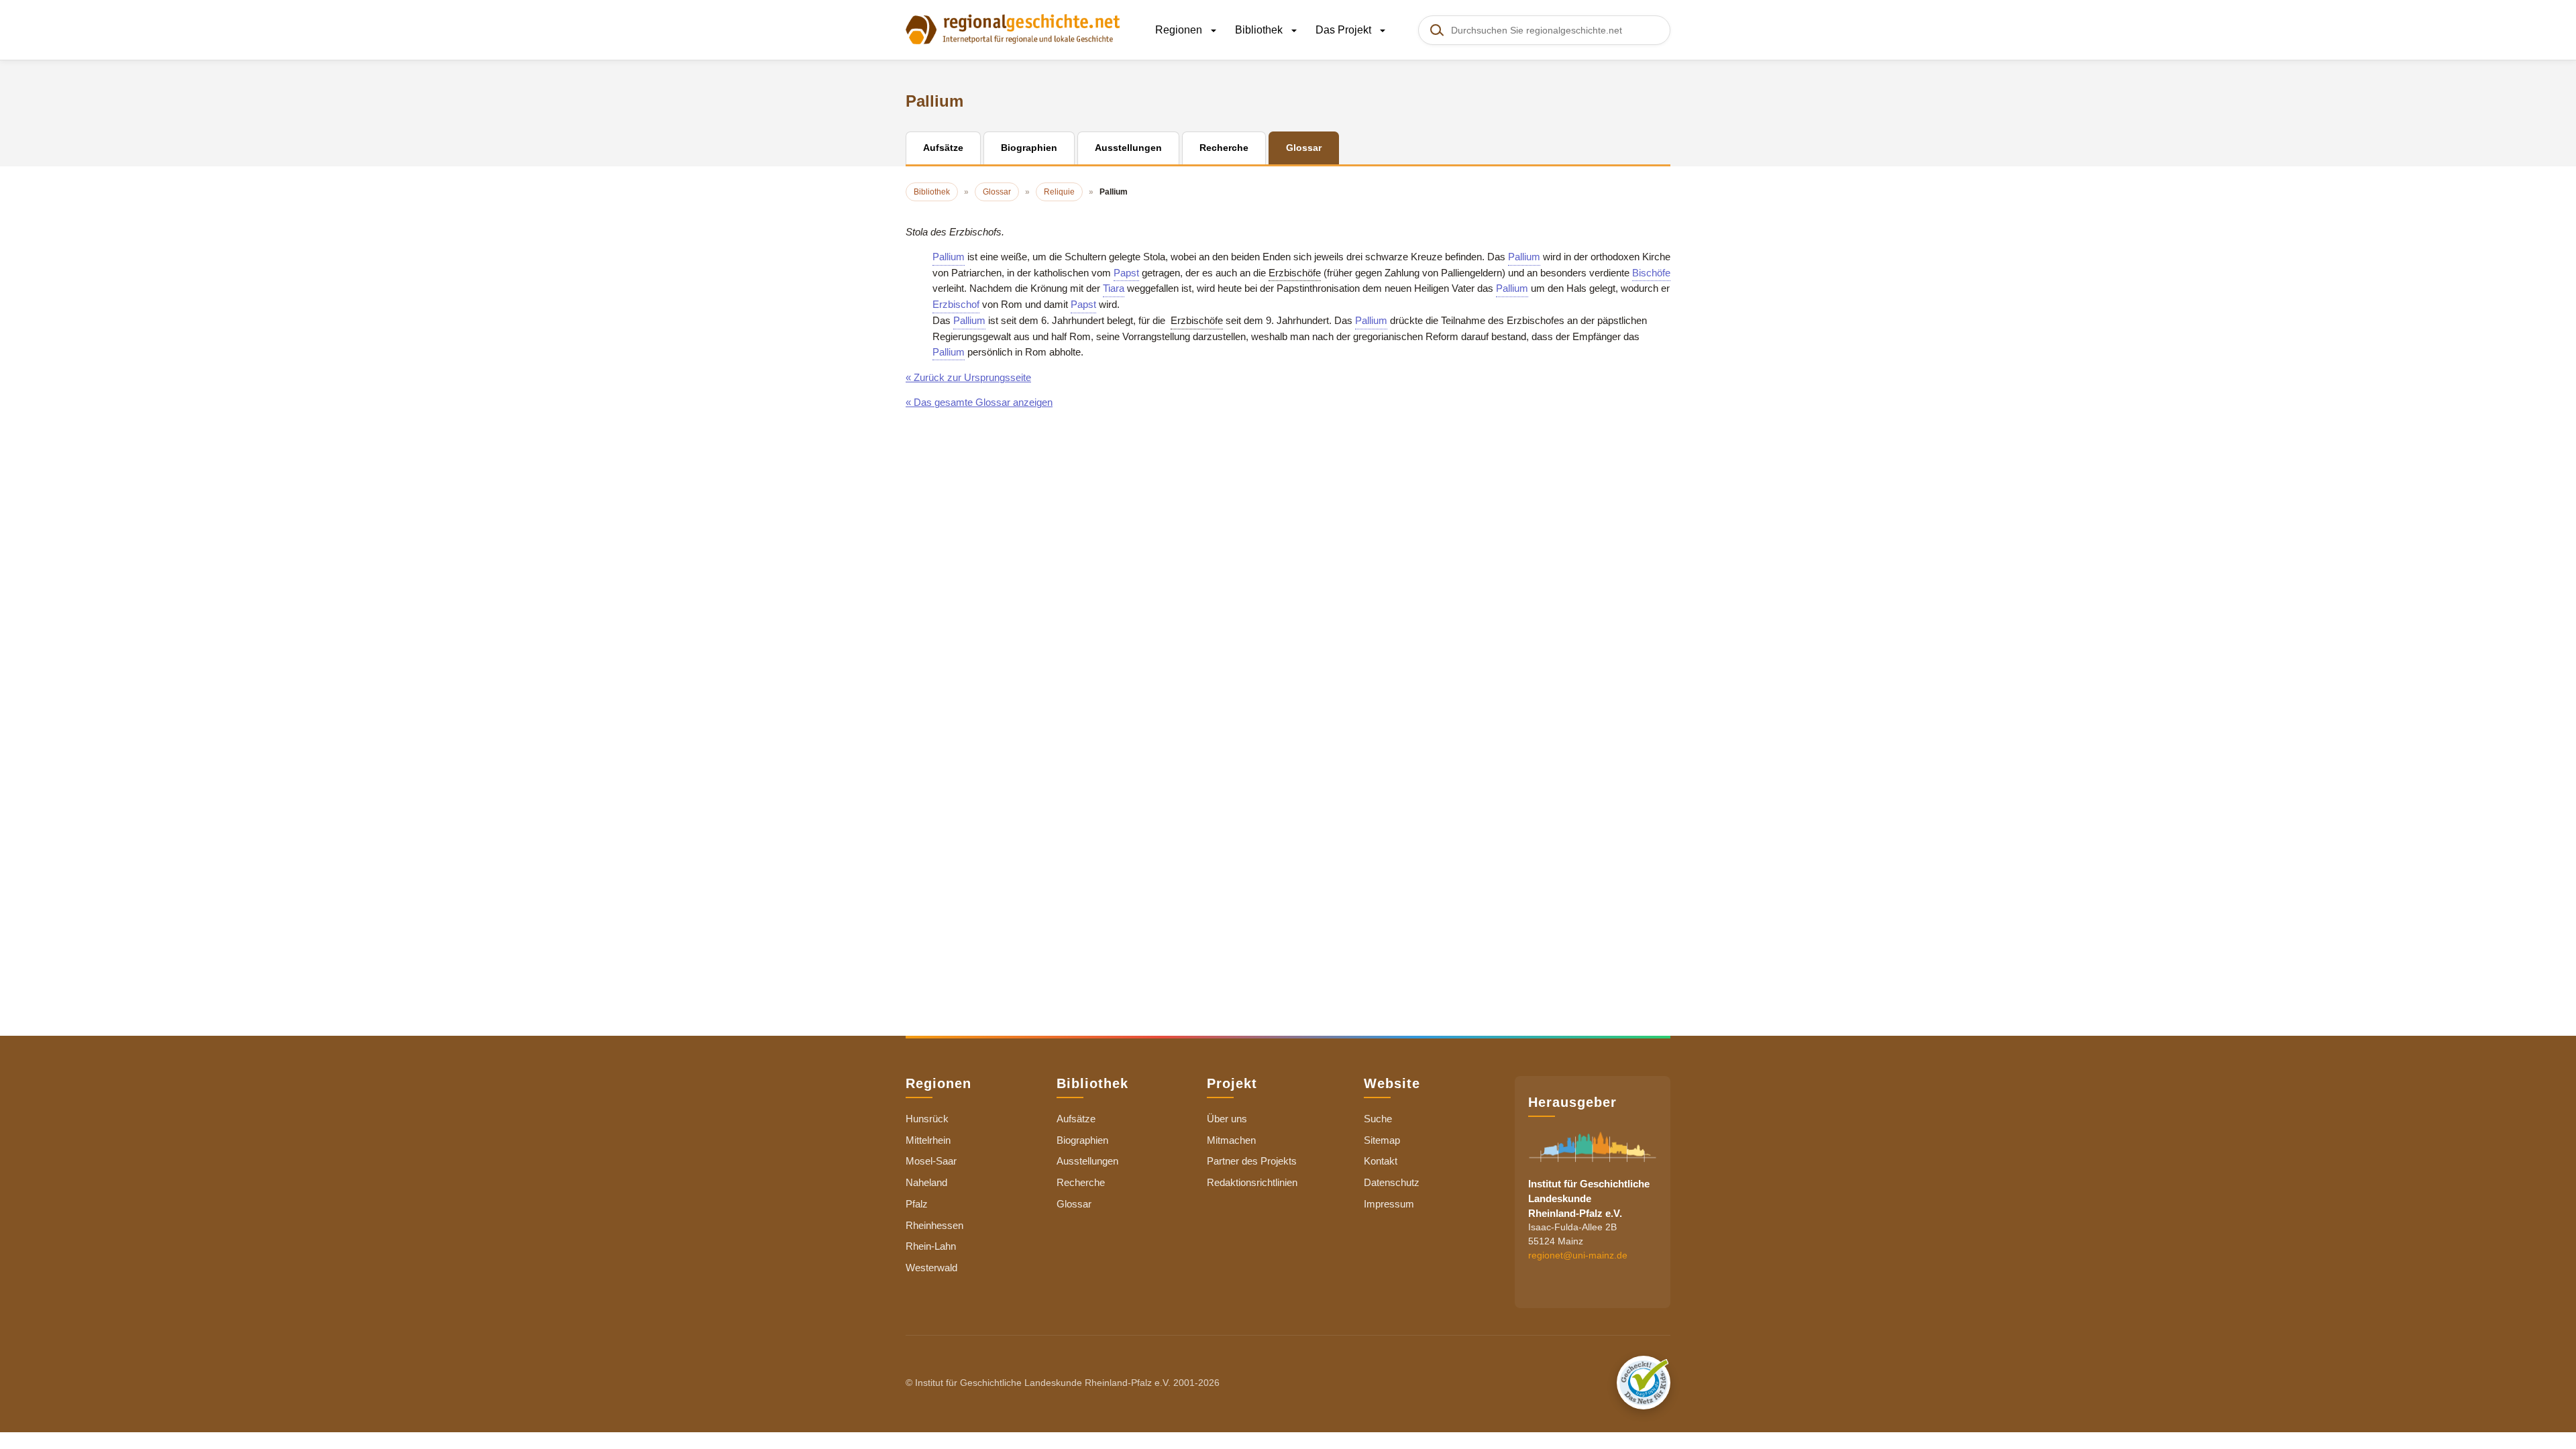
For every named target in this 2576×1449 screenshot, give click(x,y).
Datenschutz (1392, 1182)
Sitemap (1382, 1140)
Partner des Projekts (1252, 1161)
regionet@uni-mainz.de (1578, 1255)
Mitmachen (1231, 1140)
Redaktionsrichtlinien (1252, 1182)
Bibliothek (1260, 30)
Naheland (926, 1182)
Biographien (1082, 1140)
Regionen (1180, 30)
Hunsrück (927, 1119)
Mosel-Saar (931, 1161)
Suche (1378, 1119)
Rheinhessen (934, 1225)
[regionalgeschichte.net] (1013, 28)
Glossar (1074, 1204)
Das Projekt (1345, 30)
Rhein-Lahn (931, 1246)
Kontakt (1381, 1161)
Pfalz (917, 1204)
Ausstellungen (1087, 1161)
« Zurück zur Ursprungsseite (968, 377)
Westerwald (931, 1268)
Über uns (1227, 1119)
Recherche (1081, 1182)
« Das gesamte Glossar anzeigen (979, 402)
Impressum (1389, 1204)
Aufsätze (1076, 1119)
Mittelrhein (928, 1140)
